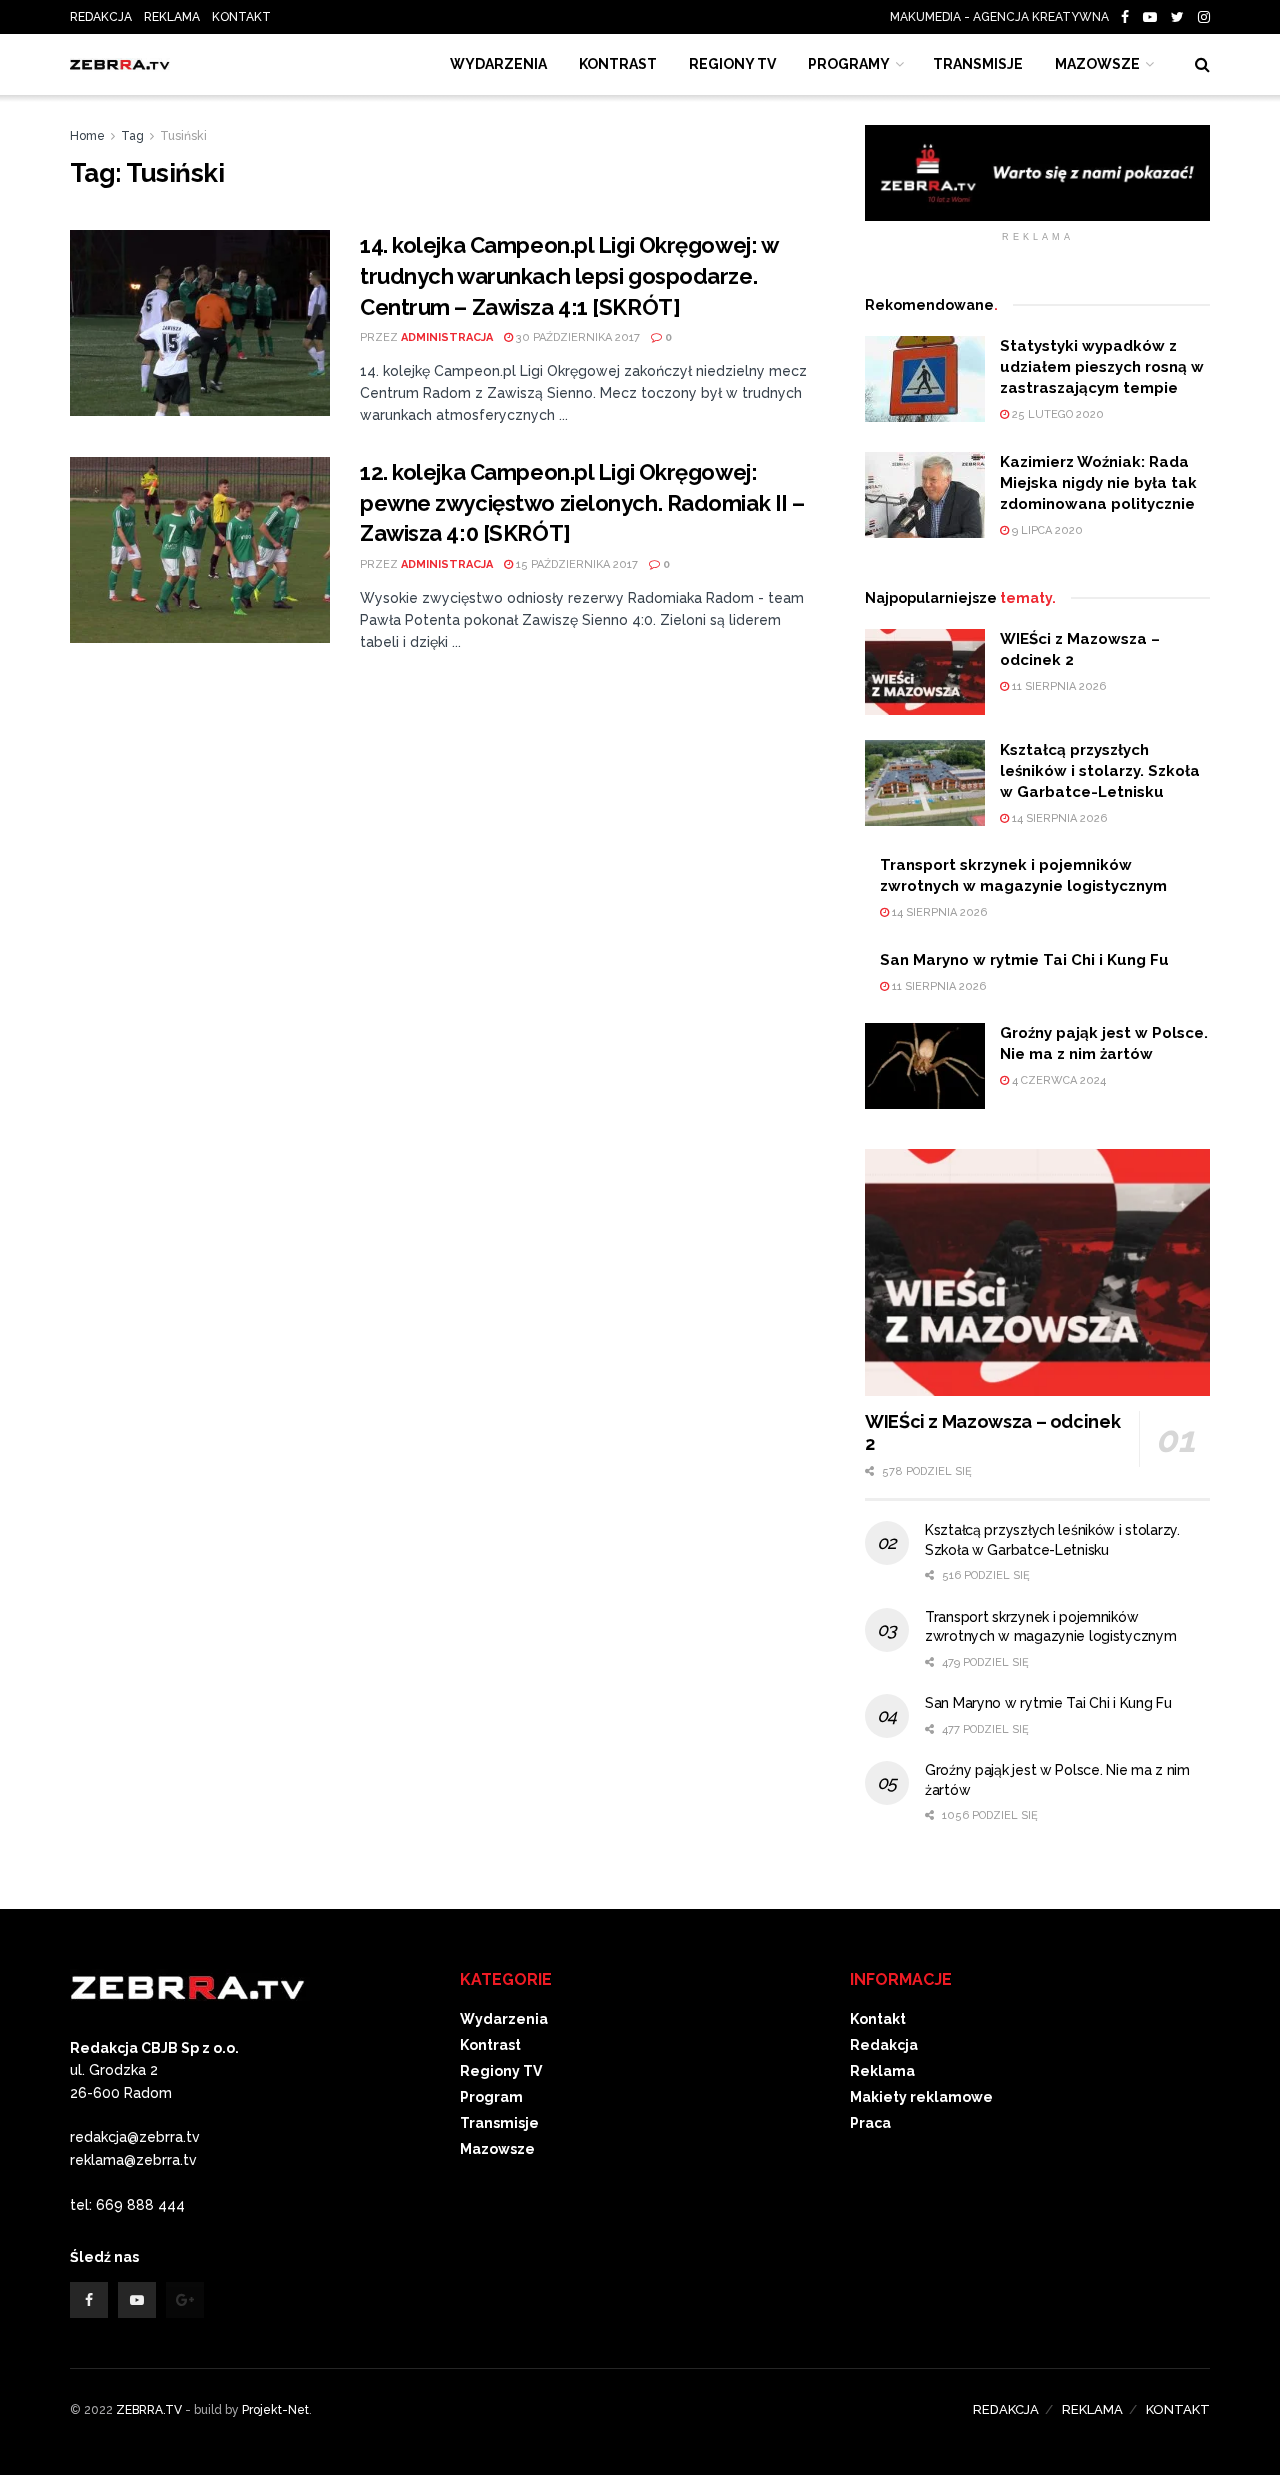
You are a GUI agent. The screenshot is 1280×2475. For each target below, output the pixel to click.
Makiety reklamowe (921, 2097)
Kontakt (878, 2019)
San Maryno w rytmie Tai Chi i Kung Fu (1024, 960)
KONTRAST (618, 64)
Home (87, 136)
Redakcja (884, 2045)
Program (491, 2097)
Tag (132, 136)
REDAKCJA (101, 17)
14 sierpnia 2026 (1058, 818)
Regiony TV (732, 64)
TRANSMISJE (978, 64)
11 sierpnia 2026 (1057, 686)
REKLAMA (172, 17)
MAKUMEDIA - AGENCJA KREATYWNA (1004, 17)
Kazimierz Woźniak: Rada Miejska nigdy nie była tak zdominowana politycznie (1098, 483)
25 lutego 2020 (1056, 414)
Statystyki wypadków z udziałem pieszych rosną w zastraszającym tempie (1102, 367)
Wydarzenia (498, 64)
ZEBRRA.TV (149, 2410)
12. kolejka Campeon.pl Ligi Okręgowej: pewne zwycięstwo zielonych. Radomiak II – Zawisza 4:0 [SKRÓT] (582, 503)
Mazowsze (1097, 64)
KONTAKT (241, 17)
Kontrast (490, 2045)
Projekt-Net (275, 2410)
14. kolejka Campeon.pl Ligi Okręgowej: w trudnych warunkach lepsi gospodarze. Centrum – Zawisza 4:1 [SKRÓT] (568, 276)
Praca (870, 2123)
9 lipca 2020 (1046, 530)
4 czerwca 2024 (1057, 1080)
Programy (849, 64)
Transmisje (499, 2123)
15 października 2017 (575, 564)
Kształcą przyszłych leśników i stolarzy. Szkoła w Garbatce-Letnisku (1100, 771)
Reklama (882, 2071)
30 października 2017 (576, 337)
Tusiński (183, 136)
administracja (447, 337)
